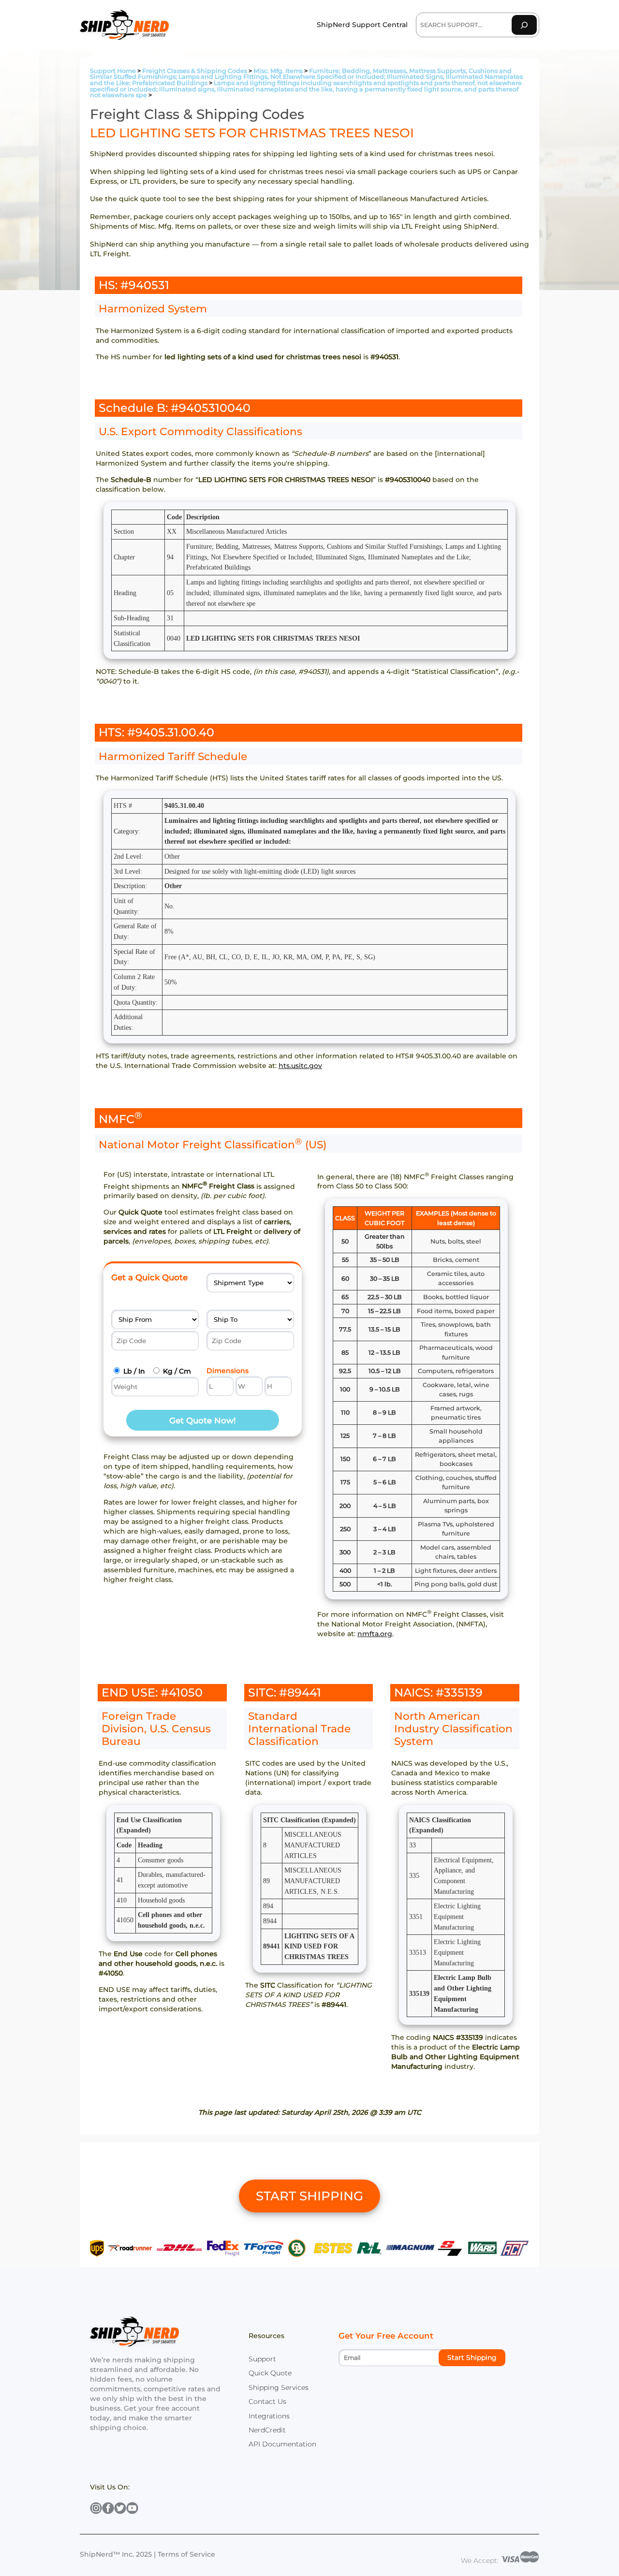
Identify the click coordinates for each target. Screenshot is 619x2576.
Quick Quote (270, 2373)
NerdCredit (267, 2430)
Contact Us (267, 2401)
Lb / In (134, 1371)
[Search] (524, 25)
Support (262, 2359)
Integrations (269, 2416)
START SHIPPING (309, 2196)
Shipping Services (279, 2387)
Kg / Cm (177, 1371)
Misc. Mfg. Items (278, 71)
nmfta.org (375, 1634)
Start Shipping (472, 2357)
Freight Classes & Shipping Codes (195, 71)
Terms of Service (186, 2554)
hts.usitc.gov (300, 1066)
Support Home (113, 71)
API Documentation (282, 2444)
